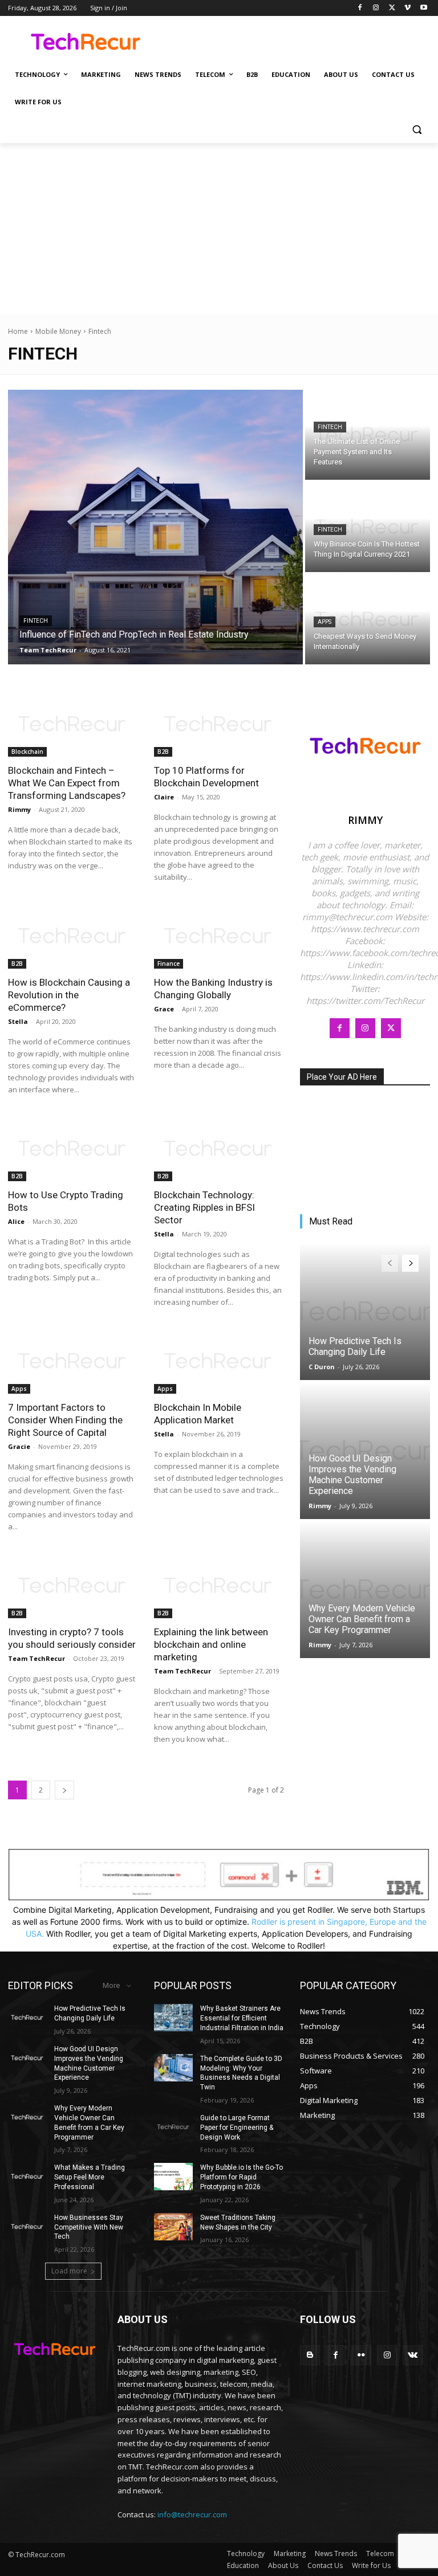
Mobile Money (58, 331)
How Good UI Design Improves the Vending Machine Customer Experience (352, 1475)
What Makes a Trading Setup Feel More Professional (90, 2177)
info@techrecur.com (192, 2514)
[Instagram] (376, 8)
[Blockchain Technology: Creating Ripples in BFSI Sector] (219, 1149)
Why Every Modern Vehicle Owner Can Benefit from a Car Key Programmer (362, 1619)
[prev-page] (390, 1263)
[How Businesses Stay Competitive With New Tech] (27, 2227)
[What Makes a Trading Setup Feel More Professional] (27, 2177)
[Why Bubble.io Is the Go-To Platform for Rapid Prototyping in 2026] (173, 2177)
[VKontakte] (413, 2355)
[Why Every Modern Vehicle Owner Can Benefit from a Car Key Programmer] (365, 1590)
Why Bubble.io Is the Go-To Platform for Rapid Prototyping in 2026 (242, 2177)
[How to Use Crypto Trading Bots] (73, 1149)
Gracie (19, 1446)
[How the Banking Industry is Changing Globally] (219, 936)
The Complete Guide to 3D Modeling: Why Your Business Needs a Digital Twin (241, 2073)
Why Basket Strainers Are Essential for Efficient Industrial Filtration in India (242, 2018)
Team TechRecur (36, 1658)
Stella (18, 1021)
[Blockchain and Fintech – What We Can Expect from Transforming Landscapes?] (73, 724)
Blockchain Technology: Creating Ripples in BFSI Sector (204, 1207)
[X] (392, 8)
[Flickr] (361, 2355)
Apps (325, 622)
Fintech (36, 621)
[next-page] (64, 1790)
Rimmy (19, 809)
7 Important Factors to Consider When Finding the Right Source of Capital (65, 1420)
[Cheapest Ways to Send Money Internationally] (368, 619)
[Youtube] (423, 8)
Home (18, 331)
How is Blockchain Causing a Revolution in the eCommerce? (69, 995)
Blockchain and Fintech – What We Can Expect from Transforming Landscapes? (67, 783)
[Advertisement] (219, 228)
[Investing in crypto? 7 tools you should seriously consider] (73, 1586)
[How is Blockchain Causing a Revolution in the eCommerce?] (73, 936)
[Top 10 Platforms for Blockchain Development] (219, 724)
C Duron (322, 1367)
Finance (169, 964)
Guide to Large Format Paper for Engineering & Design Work (237, 2128)
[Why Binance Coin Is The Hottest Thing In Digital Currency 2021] (368, 527)
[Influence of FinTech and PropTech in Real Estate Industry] (155, 527)
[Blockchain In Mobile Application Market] (219, 1361)
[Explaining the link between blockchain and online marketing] (219, 1586)
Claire (164, 797)
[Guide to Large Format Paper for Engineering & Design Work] (173, 2127)
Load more (69, 2271)
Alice (16, 1221)
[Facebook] (360, 8)
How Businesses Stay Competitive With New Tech (89, 2227)
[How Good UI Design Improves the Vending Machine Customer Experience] (365, 1451)
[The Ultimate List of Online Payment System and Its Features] (368, 435)
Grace (164, 1009)
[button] (417, 130)
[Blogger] (310, 2355)
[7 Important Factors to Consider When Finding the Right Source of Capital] (73, 1361)
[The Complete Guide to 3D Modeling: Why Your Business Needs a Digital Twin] (173, 2068)
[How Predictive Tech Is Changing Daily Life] (365, 1312)
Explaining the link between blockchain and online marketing (211, 1644)
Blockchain (27, 752)
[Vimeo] (407, 8)
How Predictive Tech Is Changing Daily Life (355, 1346)
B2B (163, 752)
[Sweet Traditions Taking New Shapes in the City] (173, 2227)
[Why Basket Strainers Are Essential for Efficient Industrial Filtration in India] (173, 2018)
